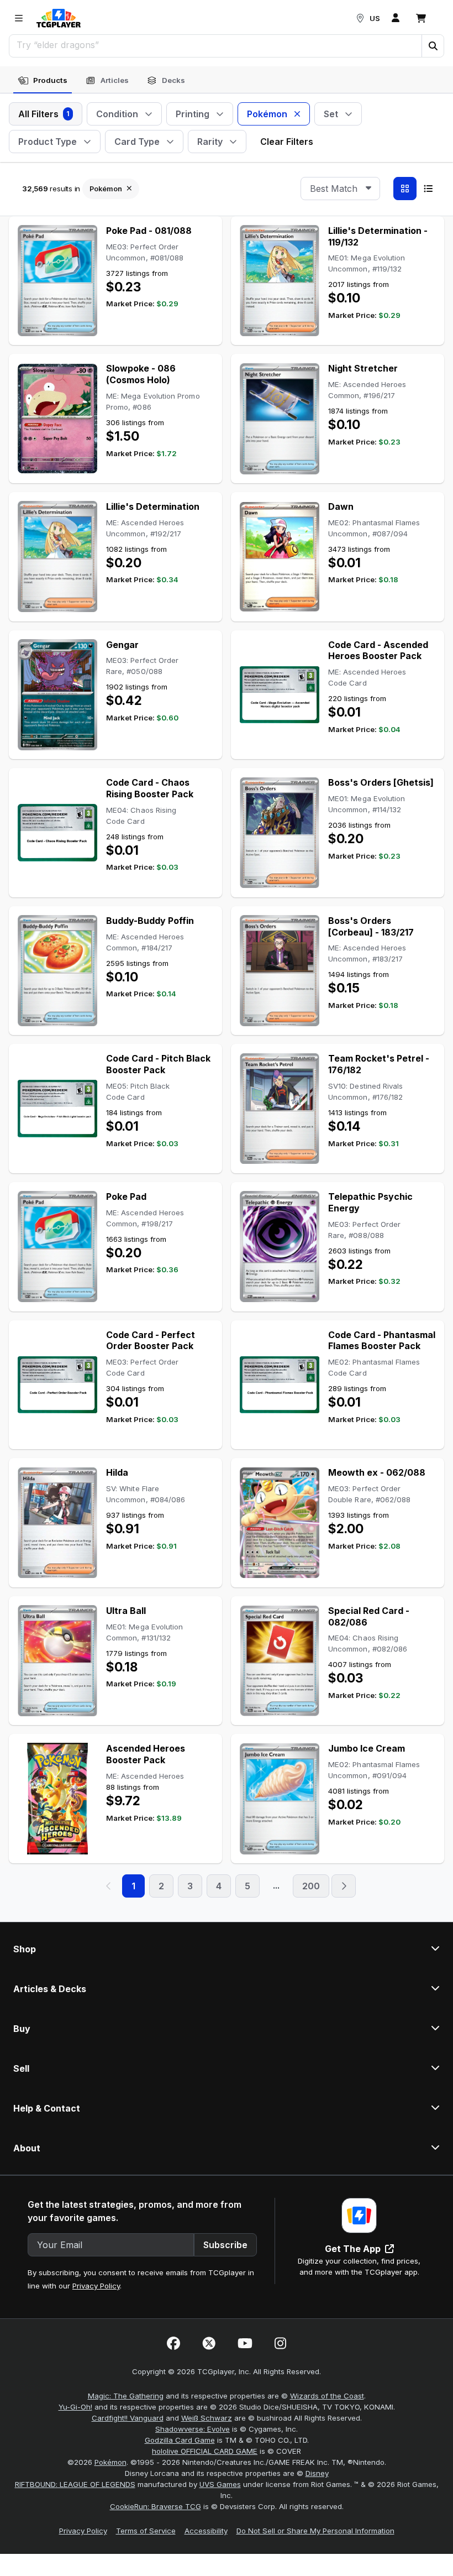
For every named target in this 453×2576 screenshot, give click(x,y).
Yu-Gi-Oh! (75, 2407)
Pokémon (110, 2462)
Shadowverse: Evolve (193, 2429)
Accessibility (206, 2531)
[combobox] (340, 189)
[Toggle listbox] (368, 189)
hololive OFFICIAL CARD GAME (205, 2451)
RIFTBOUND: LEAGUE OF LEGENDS (75, 2484)
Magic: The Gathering (126, 2396)
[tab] (43, 81)
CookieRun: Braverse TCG (156, 2506)
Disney (317, 2473)
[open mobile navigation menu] (19, 18)
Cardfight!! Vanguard (128, 2418)
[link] (59, 18)
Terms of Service (146, 2531)
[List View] (428, 189)
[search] (216, 45)
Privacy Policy (96, 2286)
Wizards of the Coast (327, 2396)
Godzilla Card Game (180, 2440)
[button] (433, 46)
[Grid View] (405, 189)
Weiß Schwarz (207, 2418)
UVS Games (220, 2484)
